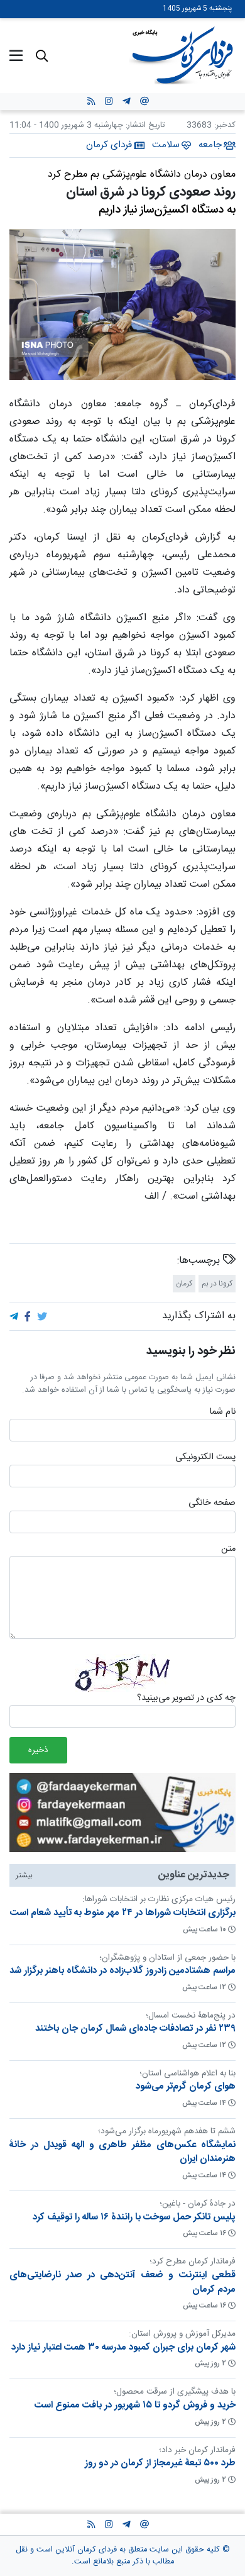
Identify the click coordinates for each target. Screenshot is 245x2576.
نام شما (222, 1413)
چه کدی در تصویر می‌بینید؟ (186, 1699)
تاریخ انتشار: (144, 125)
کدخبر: (225, 125)
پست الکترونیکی (205, 1458)
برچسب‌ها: (200, 1261)
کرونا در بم (217, 1284)
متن (228, 1549)
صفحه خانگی (212, 1504)
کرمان (184, 1284)
